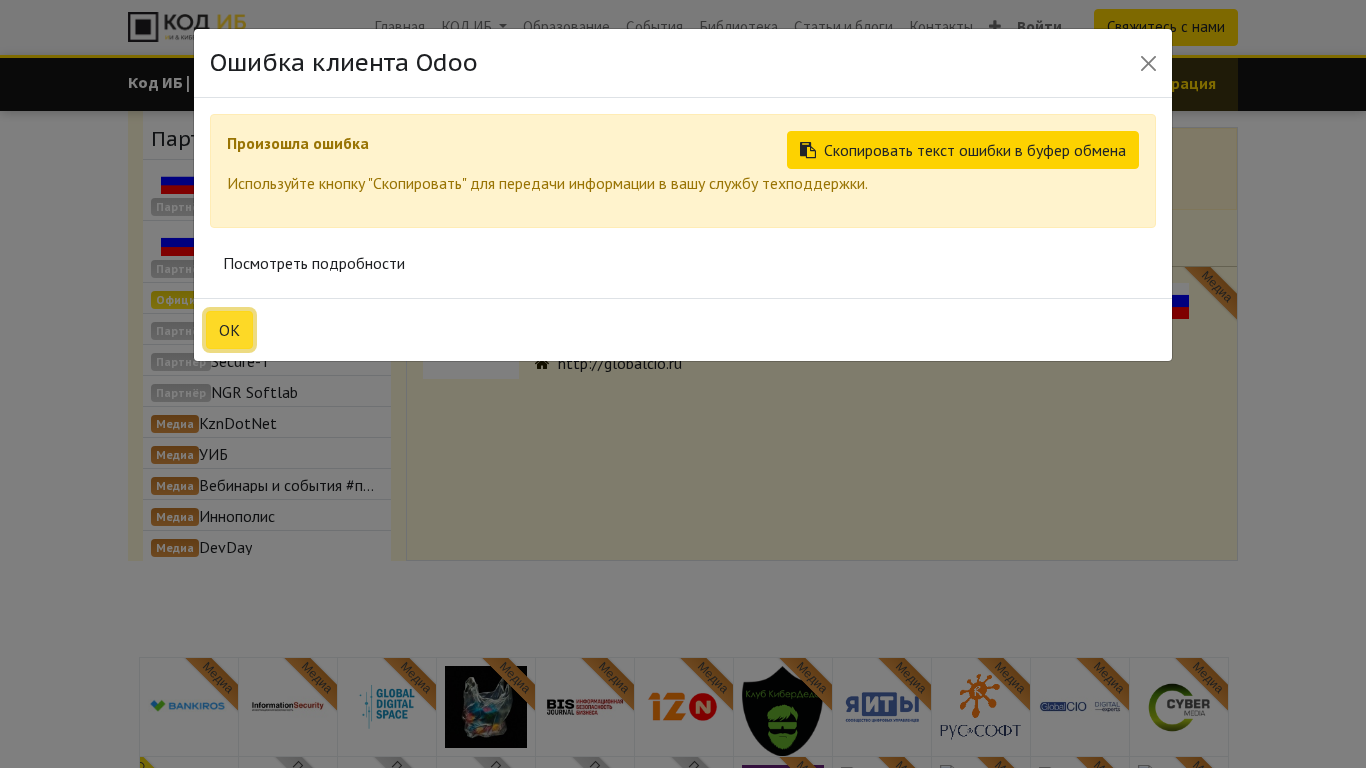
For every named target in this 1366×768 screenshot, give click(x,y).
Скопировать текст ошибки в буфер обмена (975, 150)
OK (229, 330)
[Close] (1148, 63)
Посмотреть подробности (314, 263)
